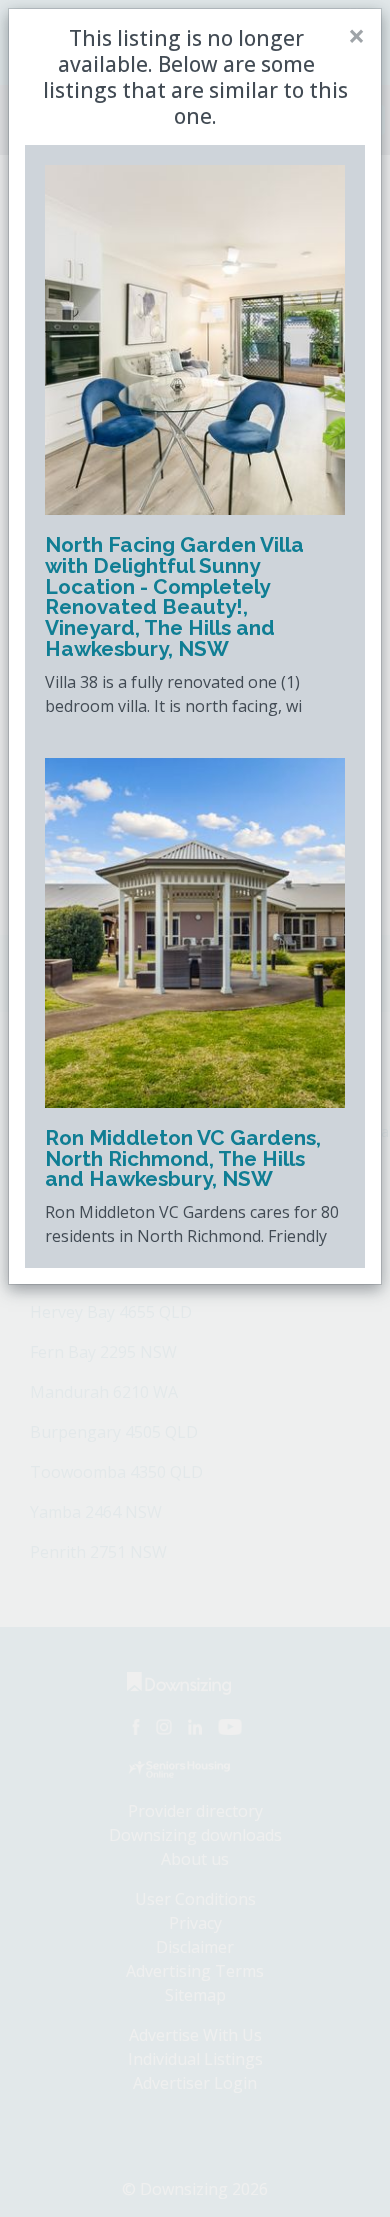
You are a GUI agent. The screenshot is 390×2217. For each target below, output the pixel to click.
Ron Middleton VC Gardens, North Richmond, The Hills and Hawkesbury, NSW (183, 1158)
